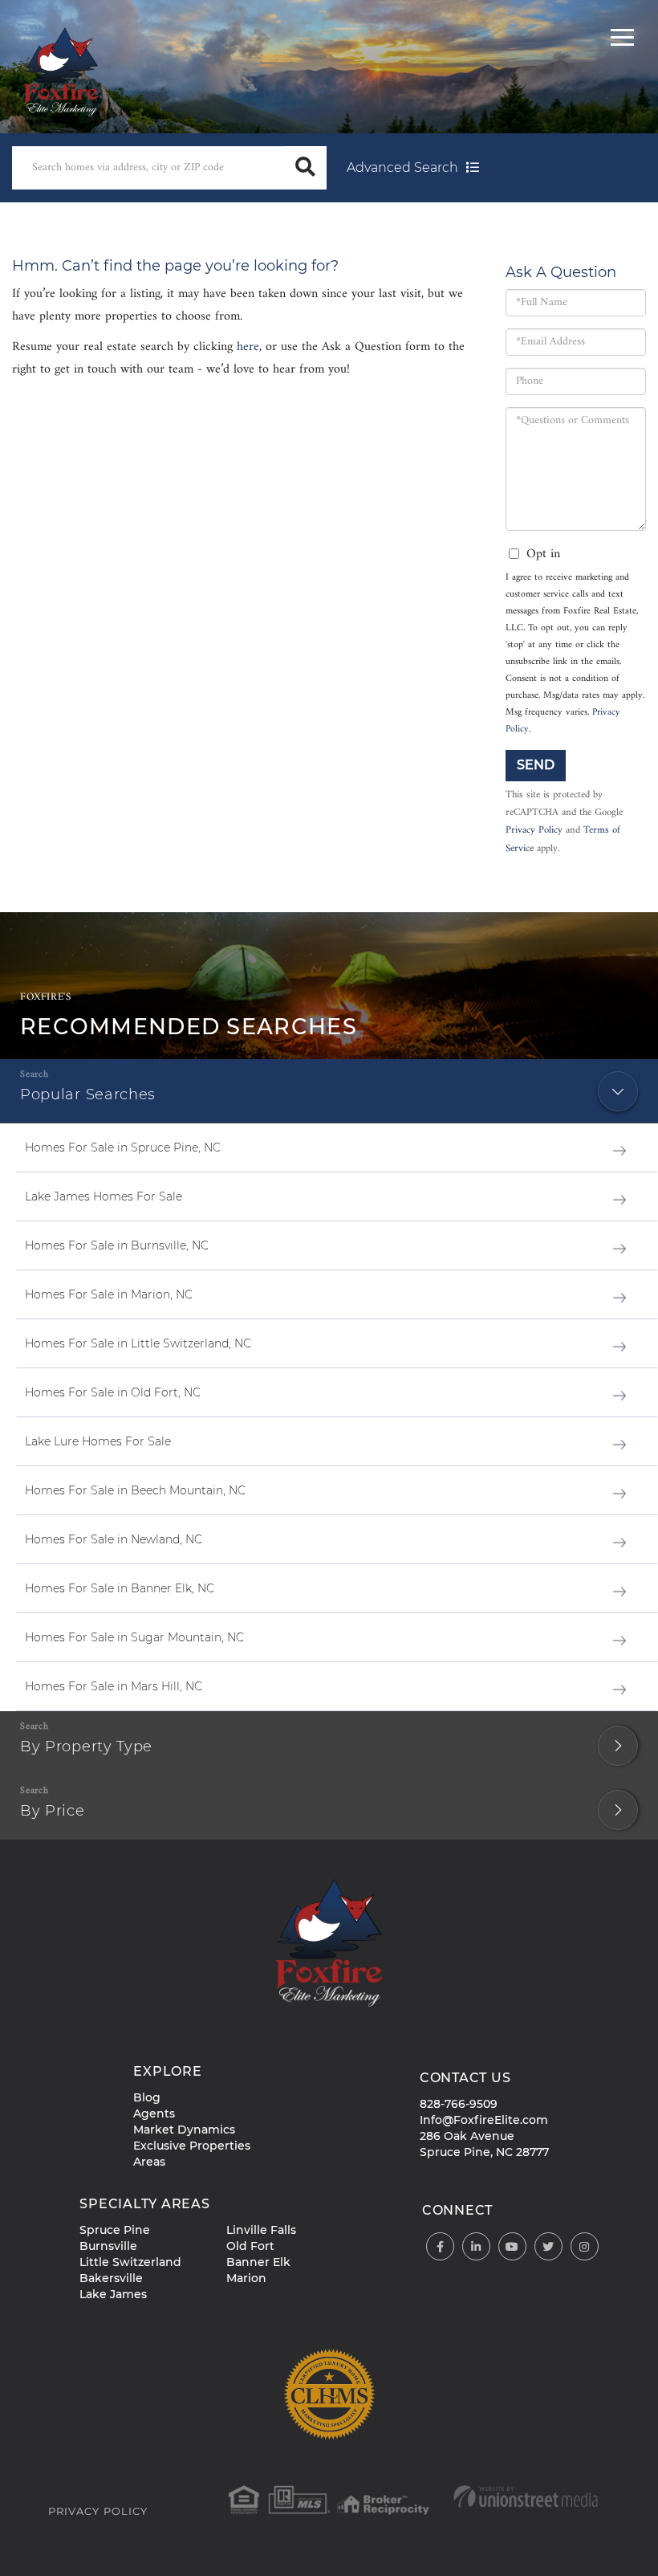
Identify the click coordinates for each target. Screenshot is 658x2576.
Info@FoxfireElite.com (484, 2120)
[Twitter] (548, 2247)
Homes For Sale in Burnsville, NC (117, 1245)
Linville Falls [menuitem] (261, 2230)
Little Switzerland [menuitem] (130, 2262)
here (248, 347)
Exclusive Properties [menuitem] (192, 2146)
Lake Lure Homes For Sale (98, 1441)
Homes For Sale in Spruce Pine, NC (123, 1147)
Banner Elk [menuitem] (258, 2262)
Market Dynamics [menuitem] (184, 2130)
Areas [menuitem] (149, 2162)
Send (536, 765)
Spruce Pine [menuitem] (115, 2230)
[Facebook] (440, 2247)
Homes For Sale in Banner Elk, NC (120, 1588)
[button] (305, 168)
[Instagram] (585, 2247)
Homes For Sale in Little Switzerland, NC (138, 1343)
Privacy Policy (534, 830)
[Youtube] (512, 2247)
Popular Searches (88, 1094)
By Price (53, 1811)
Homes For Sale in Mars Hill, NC (114, 1686)
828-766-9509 (459, 2104)
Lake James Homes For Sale (104, 1196)
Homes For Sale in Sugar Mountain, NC (134, 1637)
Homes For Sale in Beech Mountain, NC (135, 1490)
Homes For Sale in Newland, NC (114, 1539)
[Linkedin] (476, 2247)
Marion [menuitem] (246, 2278)
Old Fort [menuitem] (250, 2246)
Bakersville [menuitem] (111, 2278)
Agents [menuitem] (154, 2113)
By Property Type (86, 1747)
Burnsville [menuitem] (108, 2246)
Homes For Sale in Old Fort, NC (113, 1392)
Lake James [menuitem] (113, 2294)
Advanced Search (402, 167)
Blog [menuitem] (147, 2097)
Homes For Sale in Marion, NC (109, 1294)
